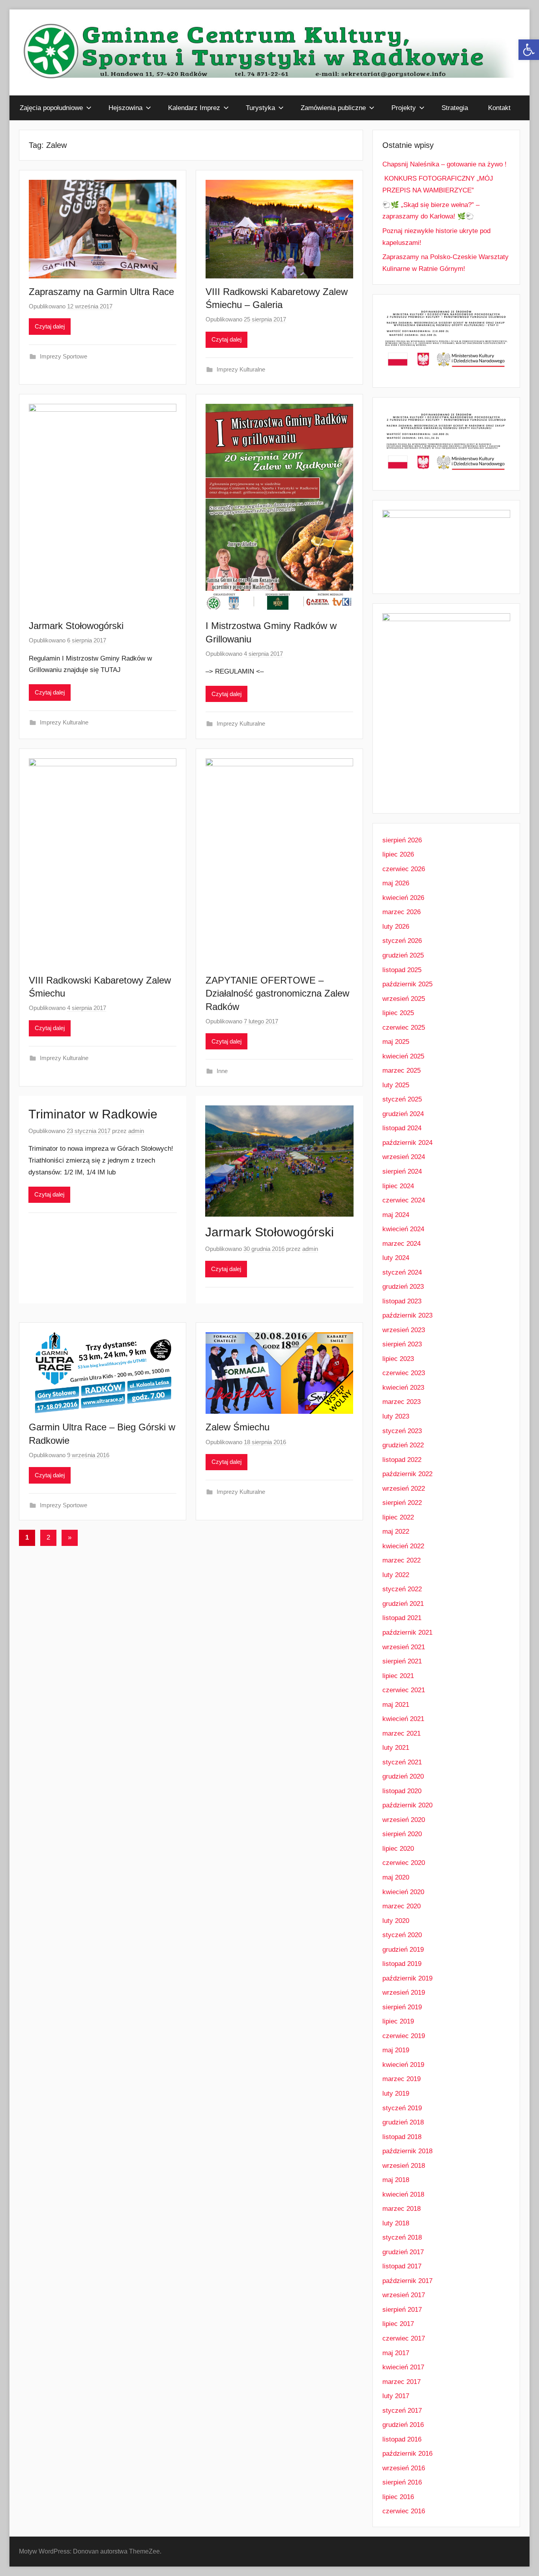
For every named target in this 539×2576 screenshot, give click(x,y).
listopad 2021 (402, 1618)
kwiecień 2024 (403, 1229)
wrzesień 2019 (404, 1993)
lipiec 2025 (398, 1013)
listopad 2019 (402, 1964)
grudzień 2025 (403, 955)
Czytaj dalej (50, 326)
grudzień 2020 (403, 1776)
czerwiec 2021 (404, 1690)
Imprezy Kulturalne (241, 369)
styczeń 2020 (402, 1935)
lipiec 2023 (398, 1359)
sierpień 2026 (402, 840)
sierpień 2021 (402, 1661)
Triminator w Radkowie (93, 1114)
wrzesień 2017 (404, 2295)
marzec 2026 (401, 912)
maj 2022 (396, 1532)
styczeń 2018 (402, 2237)
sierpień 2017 (402, 2310)
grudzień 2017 (403, 2252)
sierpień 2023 (402, 1344)
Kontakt (499, 108)
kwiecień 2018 (403, 2194)
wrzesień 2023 (404, 1330)
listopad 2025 (402, 970)
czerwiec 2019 (404, 2036)
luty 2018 (396, 2223)
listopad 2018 (402, 2137)
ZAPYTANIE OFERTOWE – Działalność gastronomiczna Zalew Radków (277, 993)
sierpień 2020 (402, 1834)
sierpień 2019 (402, 2007)
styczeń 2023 (402, 1431)
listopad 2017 (402, 2266)
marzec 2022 (401, 1560)
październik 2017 (407, 2281)
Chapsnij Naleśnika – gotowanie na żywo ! (444, 164)
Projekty (404, 108)
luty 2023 (396, 1416)
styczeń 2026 (402, 941)
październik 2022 (407, 1474)
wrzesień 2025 (404, 999)
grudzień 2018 (403, 2122)
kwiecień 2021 (403, 1719)
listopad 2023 (402, 1301)
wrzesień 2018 (404, 2166)
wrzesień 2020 (404, 1820)
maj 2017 (396, 2353)
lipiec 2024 (398, 1186)
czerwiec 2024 (404, 1200)
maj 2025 (396, 1042)
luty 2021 (396, 1748)
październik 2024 (407, 1143)
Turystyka (260, 108)
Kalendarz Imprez (194, 108)
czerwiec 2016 (404, 2511)
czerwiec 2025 (404, 1028)
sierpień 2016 (402, 2482)
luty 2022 (396, 1575)
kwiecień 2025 (403, 1056)
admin (136, 1131)
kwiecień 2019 (403, 2065)
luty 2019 (396, 2093)
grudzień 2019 (403, 1950)
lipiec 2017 (398, 2324)
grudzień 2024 (403, 1114)
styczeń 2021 (402, 1762)
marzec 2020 (401, 1906)
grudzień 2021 (403, 1604)
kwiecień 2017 (403, 2367)
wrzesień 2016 (404, 2468)
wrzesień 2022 (404, 1489)
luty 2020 (396, 1921)
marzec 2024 (401, 1244)
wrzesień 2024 (404, 1157)
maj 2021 (396, 1705)
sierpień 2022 (402, 1503)
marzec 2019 (401, 2079)
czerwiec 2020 (404, 1863)
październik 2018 (407, 2151)
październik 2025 (407, 984)
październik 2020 (407, 1805)
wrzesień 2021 (404, 1647)
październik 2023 (407, 1315)
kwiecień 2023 (403, 1388)
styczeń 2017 (402, 2411)
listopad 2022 (402, 1460)
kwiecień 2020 (403, 1892)
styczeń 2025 (402, 1099)
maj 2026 (396, 883)
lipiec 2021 (398, 1676)
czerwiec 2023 (404, 1373)
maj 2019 (396, 2050)
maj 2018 (396, 2180)
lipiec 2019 (398, 2021)
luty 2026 (396, 927)
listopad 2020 (402, 1791)
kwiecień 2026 (403, 898)
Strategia (455, 108)
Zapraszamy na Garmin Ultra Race (101, 292)
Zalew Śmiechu (238, 1427)
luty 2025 (396, 1085)
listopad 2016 (402, 2439)
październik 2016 (407, 2454)
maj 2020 (396, 1877)
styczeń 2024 (402, 1272)
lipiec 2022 (398, 1517)
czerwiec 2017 (404, 2338)
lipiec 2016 (398, 2497)
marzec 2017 (401, 2382)
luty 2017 (396, 2396)
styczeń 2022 (402, 1589)
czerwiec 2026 (404, 869)
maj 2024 (396, 1215)
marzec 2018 (401, 2209)
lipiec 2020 (398, 1849)
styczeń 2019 (402, 2108)
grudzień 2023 (403, 1287)
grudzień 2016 (403, 2425)
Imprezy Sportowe (64, 356)
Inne (222, 1071)
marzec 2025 (401, 1071)
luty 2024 (396, 1258)
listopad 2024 (402, 1128)
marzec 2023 (401, 1402)
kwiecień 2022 (403, 1546)
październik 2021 (407, 1632)
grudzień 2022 (403, 1445)
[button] (529, 50)
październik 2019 (407, 1978)
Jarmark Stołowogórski (76, 626)
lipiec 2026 (398, 854)
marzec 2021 (401, 1733)
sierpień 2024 (402, 1171)
